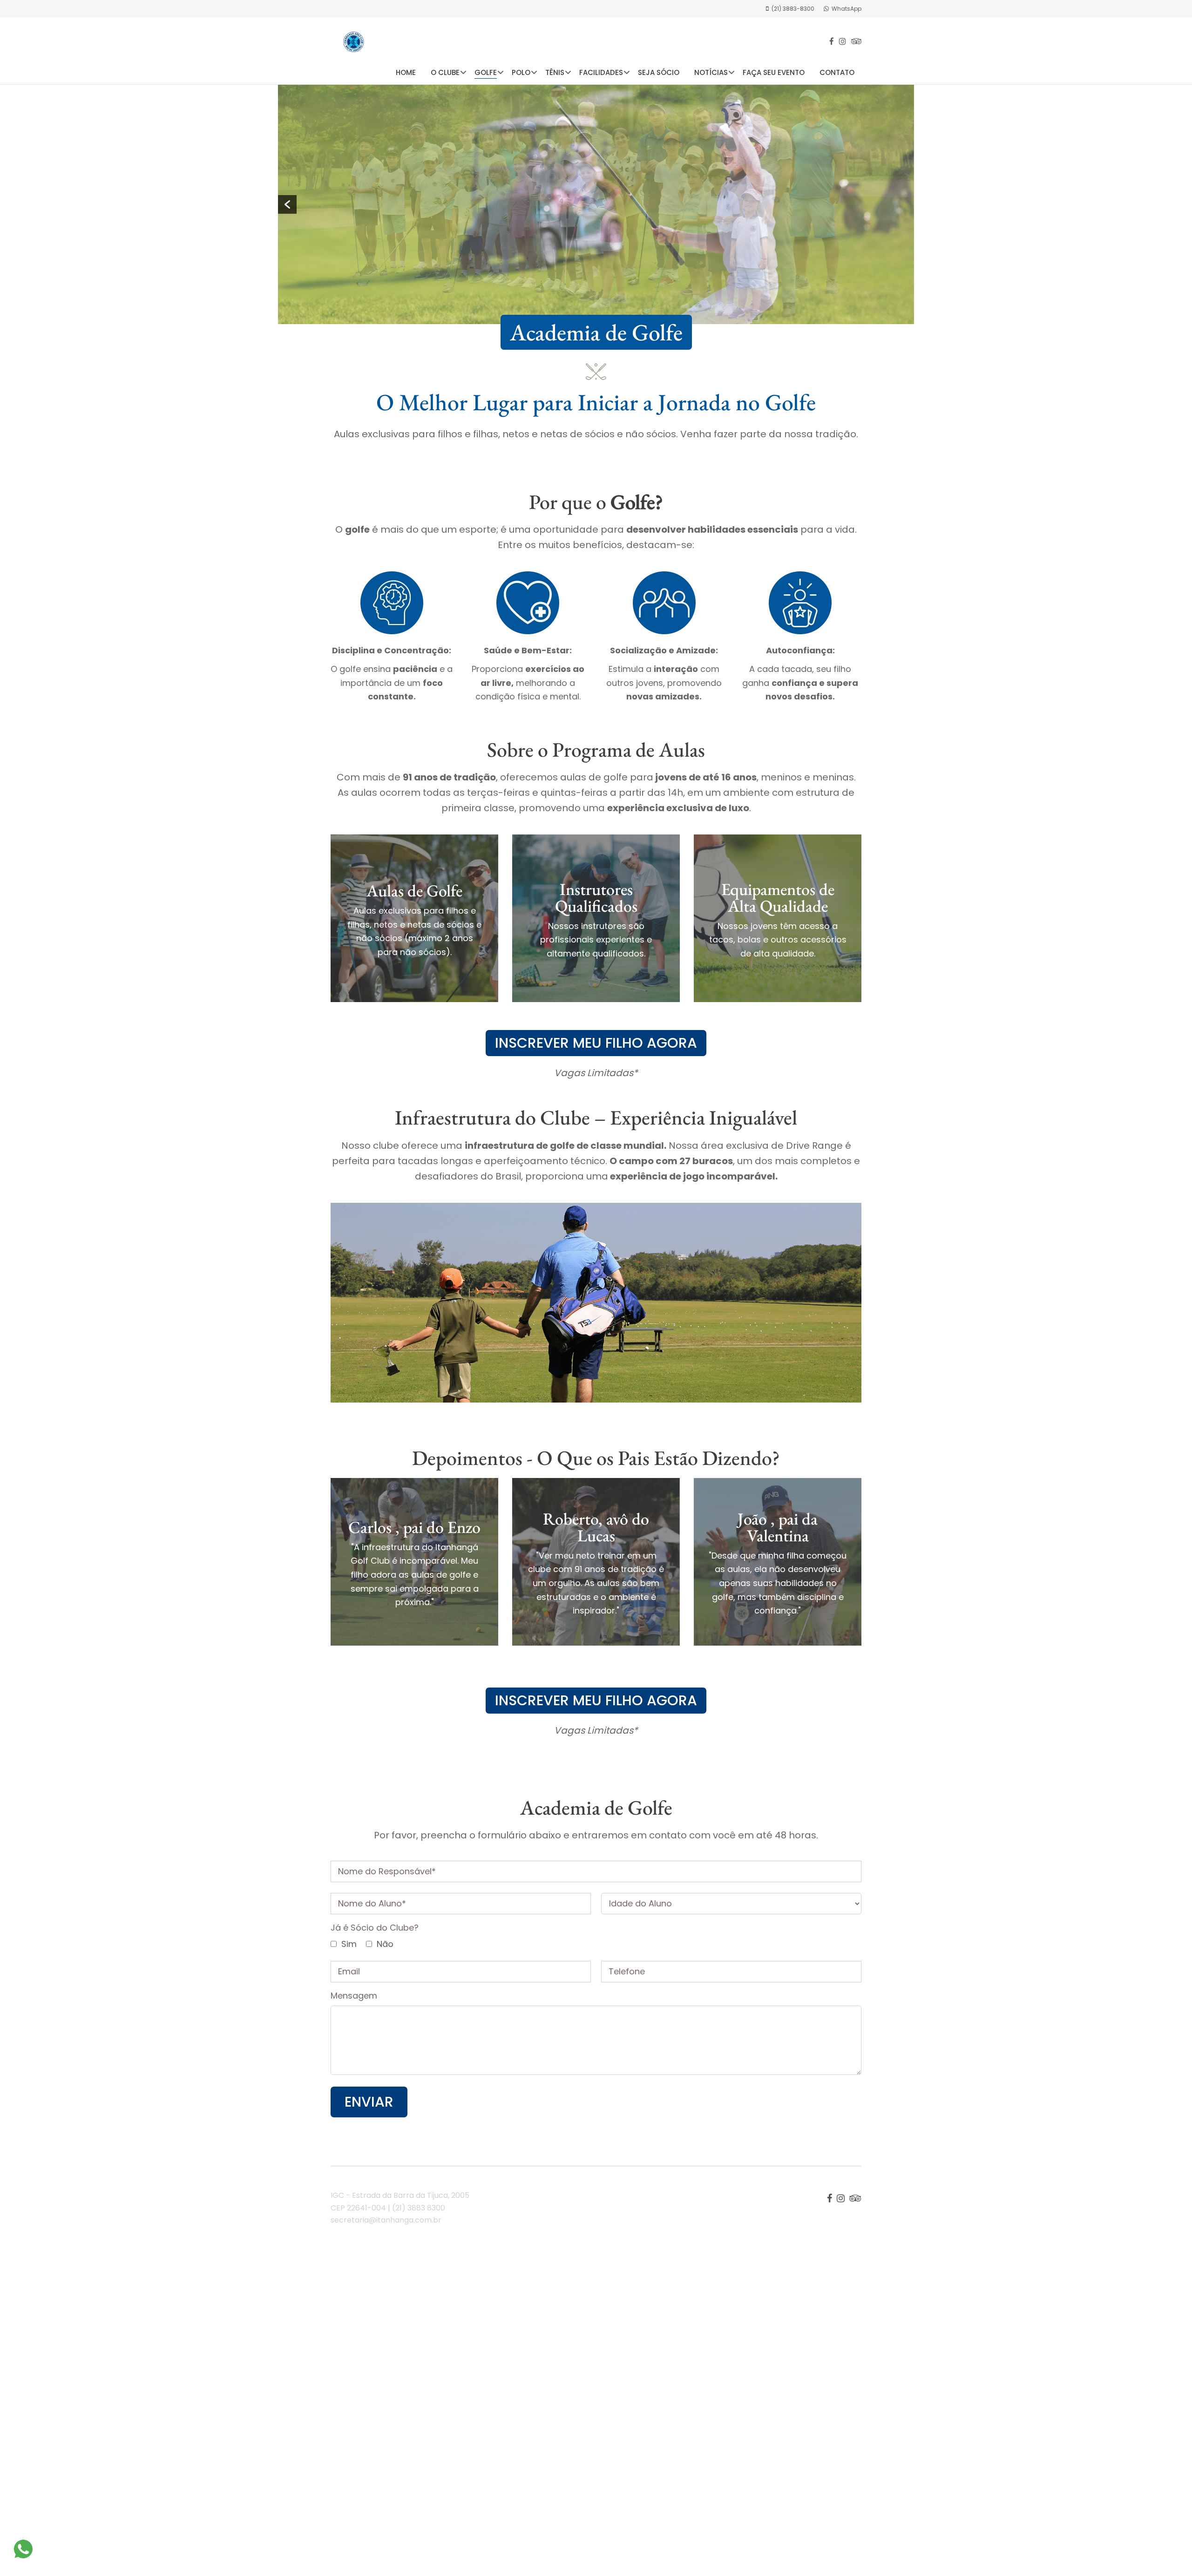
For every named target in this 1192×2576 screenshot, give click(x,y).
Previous (287, 204)
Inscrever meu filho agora (596, 1043)
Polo (521, 72)
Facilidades (601, 72)
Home (406, 72)
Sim (348, 1944)
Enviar (369, 2102)
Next (905, 204)
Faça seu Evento (774, 72)
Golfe (486, 72)
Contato (837, 72)
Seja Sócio (659, 72)
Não (384, 1944)
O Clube (445, 72)
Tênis (555, 72)
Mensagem (354, 1996)
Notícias (711, 72)
